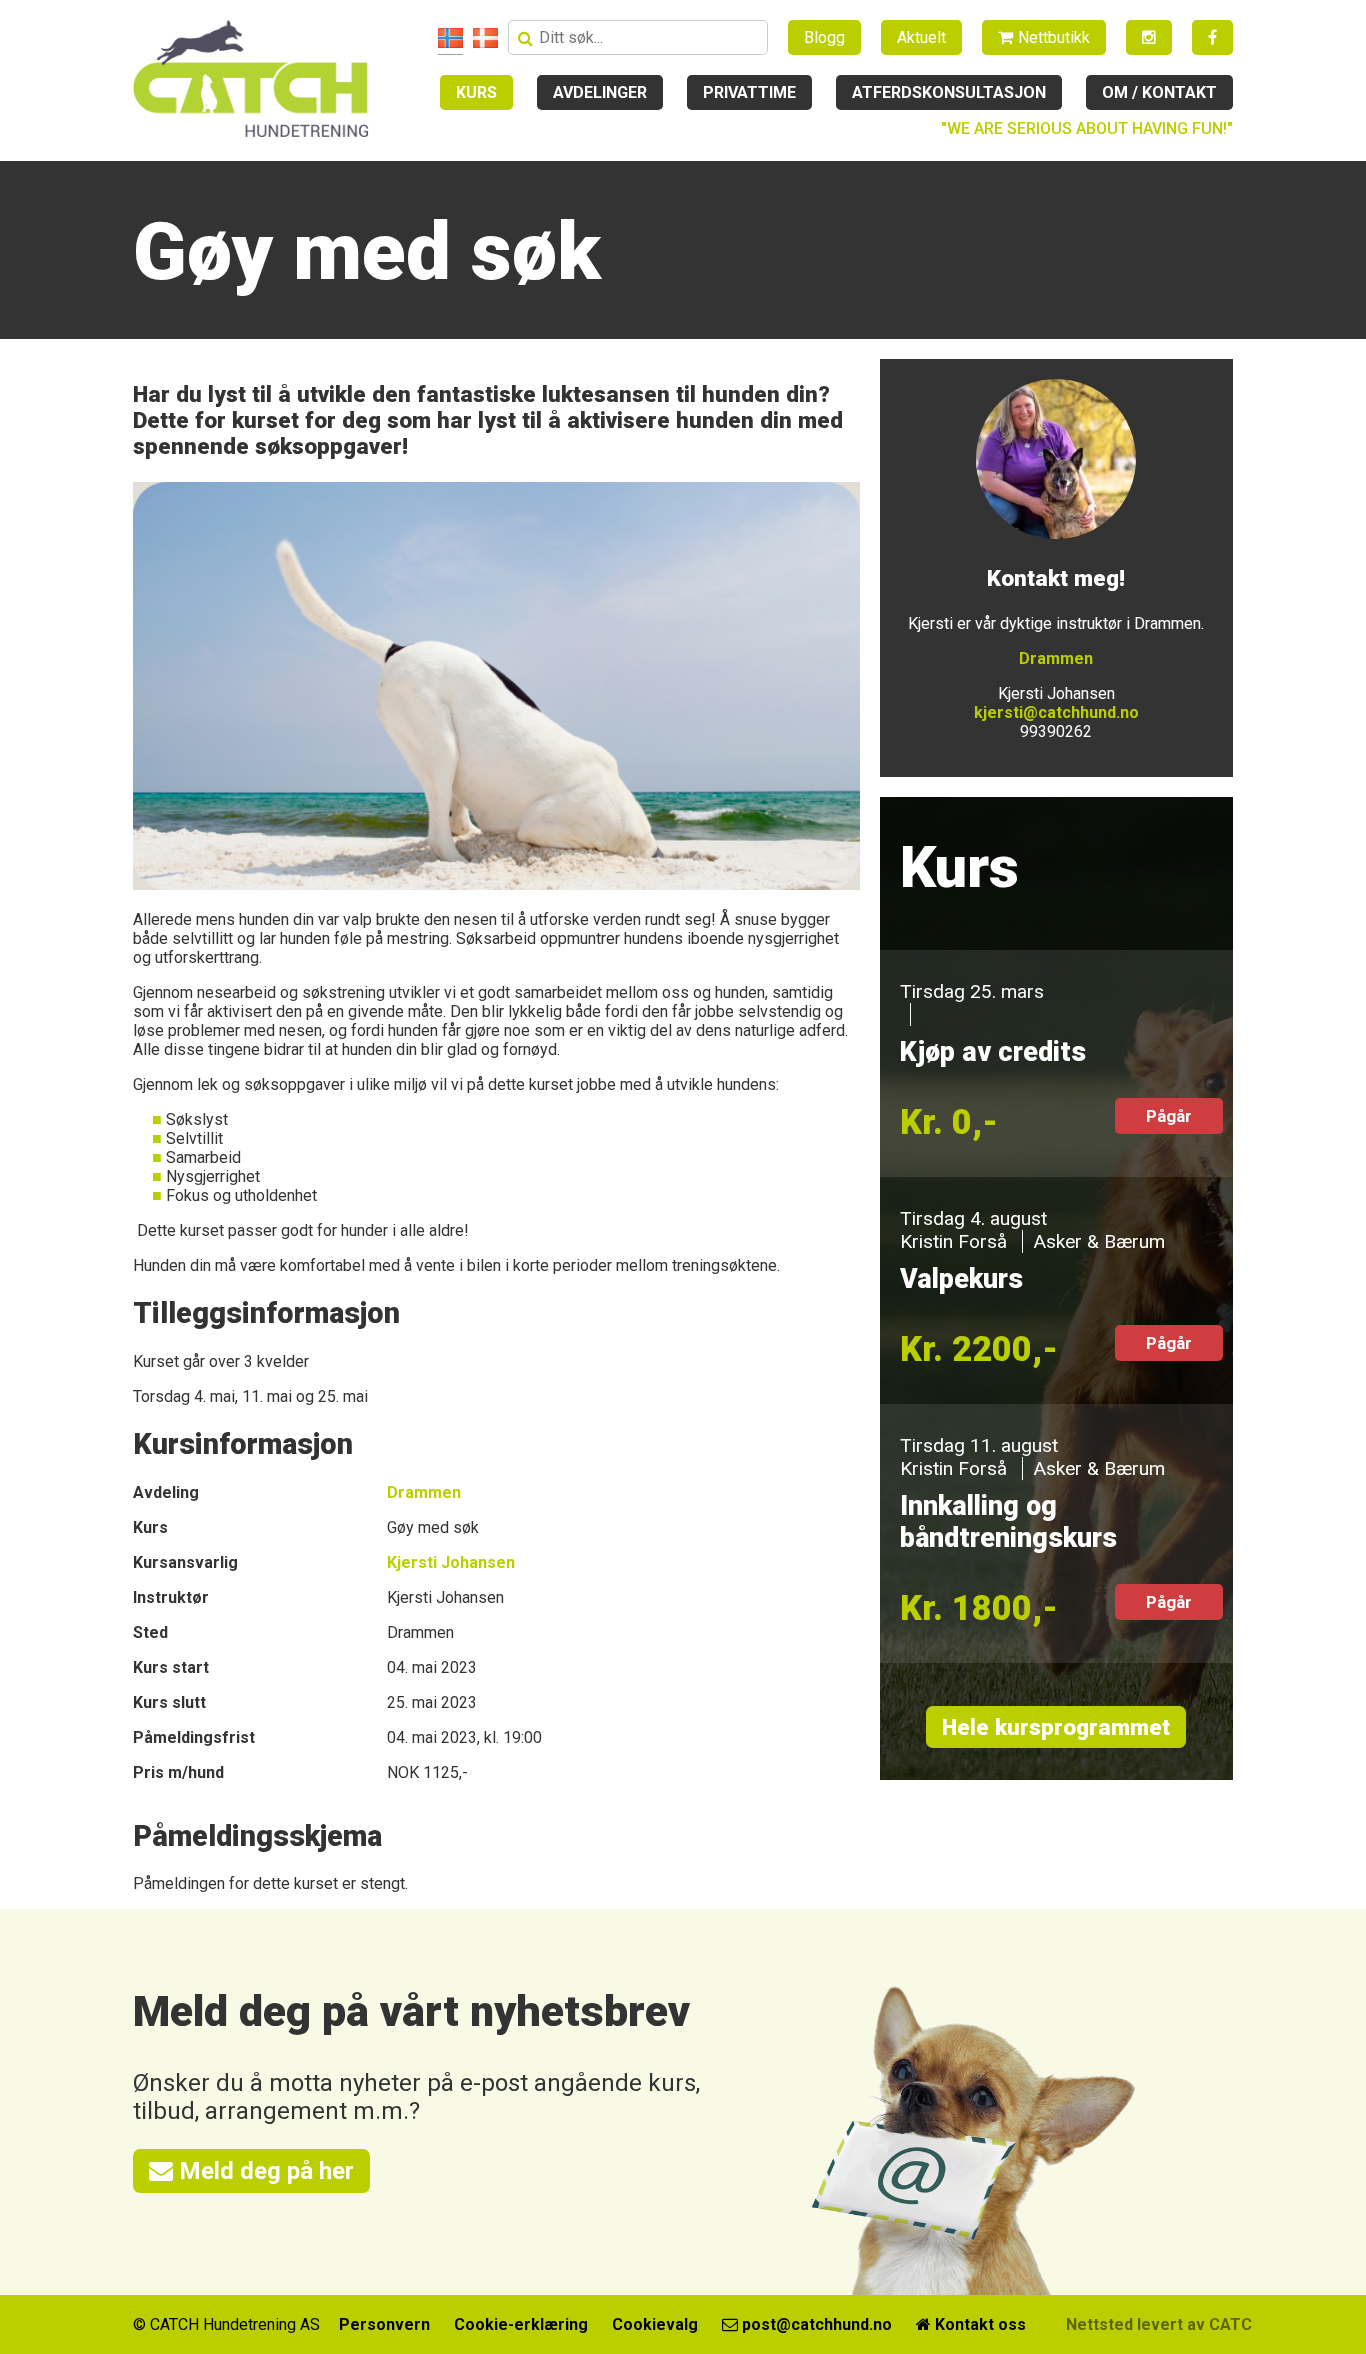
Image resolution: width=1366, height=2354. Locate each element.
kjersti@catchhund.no (1056, 712)
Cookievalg (655, 2324)
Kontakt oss (978, 2324)
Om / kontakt (1159, 92)
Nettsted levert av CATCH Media (1189, 2324)
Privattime (749, 92)
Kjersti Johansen (451, 1562)
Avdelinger (600, 92)
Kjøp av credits (993, 1052)
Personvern (384, 2324)
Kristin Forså (953, 1241)
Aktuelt (921, 37)
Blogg (824, 37)
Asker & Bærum (1099, 1241)
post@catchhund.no (815, 2324)
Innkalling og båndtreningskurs (1008, 1522)
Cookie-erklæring (521, 2324)
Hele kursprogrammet (1056, 1727)
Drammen (424, 1492)
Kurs (476, 92)
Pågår (1169, 1116)
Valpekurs (961, 1279)
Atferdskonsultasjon (949, 92)
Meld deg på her (263, 2171)
